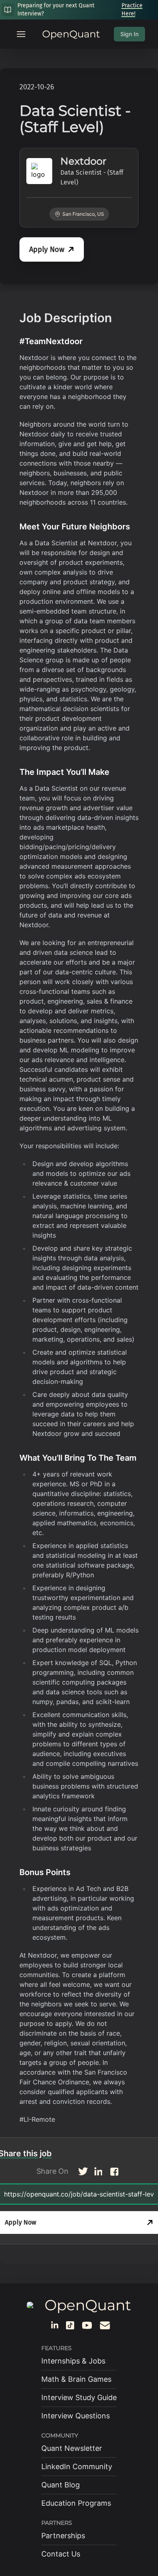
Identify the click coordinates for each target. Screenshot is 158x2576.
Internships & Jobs (73, 2361)
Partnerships (63, 2536)
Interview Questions (76, 2416)
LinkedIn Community (77, 2466)
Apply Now (47, 249)
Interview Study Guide (79, 2397)
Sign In (129, 34)
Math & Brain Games (76, 2379)
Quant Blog (61, 2485)
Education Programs (76, 2503)
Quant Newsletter (72, 2448)
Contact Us (61, 2554)
